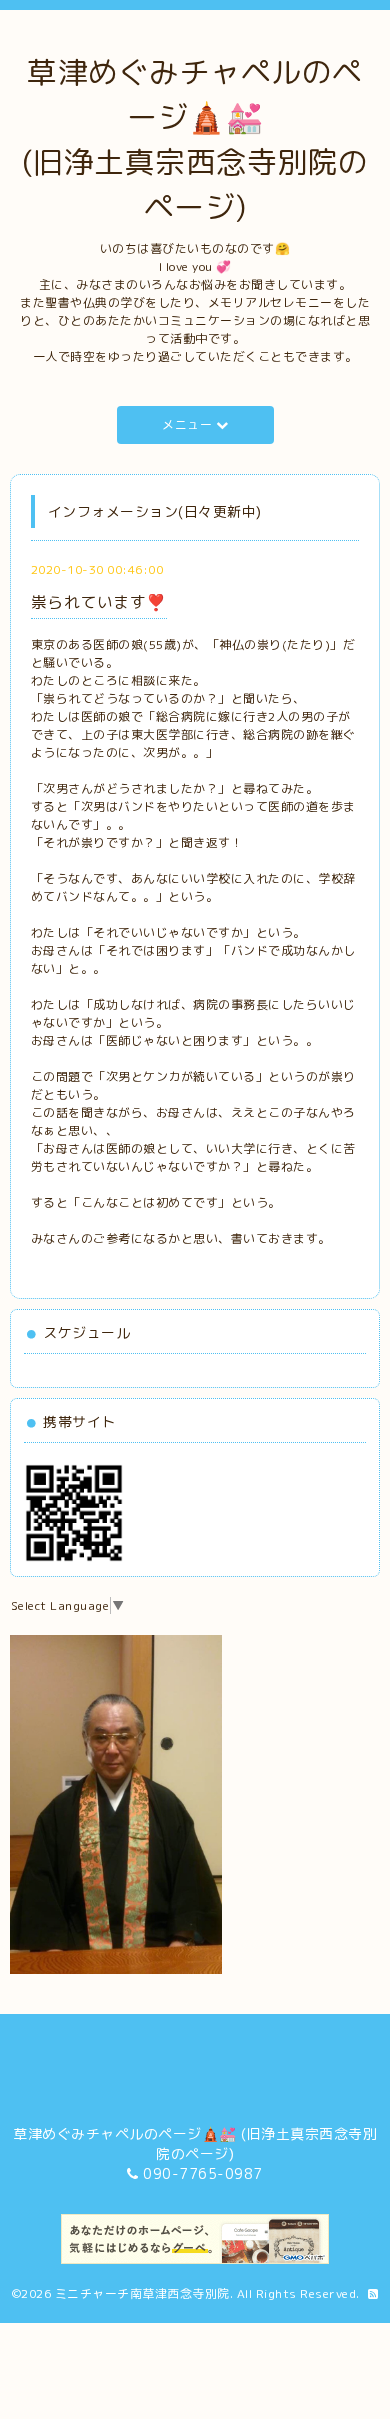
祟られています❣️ (99, 602)
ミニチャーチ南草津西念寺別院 (142, 2293)
